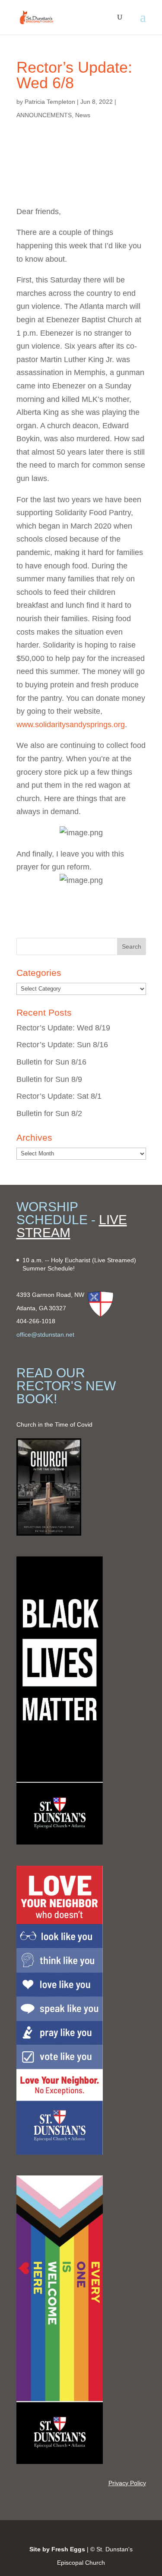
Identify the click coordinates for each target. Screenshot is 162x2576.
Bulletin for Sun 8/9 (49, 1079)
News (83, 115)
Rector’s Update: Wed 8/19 (63, 1028)
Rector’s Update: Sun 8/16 (62, 1045)
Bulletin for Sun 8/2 (49, 1113)
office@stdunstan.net (45, 1335)
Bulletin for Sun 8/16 (51, 1062)
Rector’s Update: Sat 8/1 (59, 1096)
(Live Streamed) (114, 1260)
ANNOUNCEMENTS (44, 115)
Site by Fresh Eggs (57, 2549)
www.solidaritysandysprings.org (71, 725)
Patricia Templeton (50, 102)
